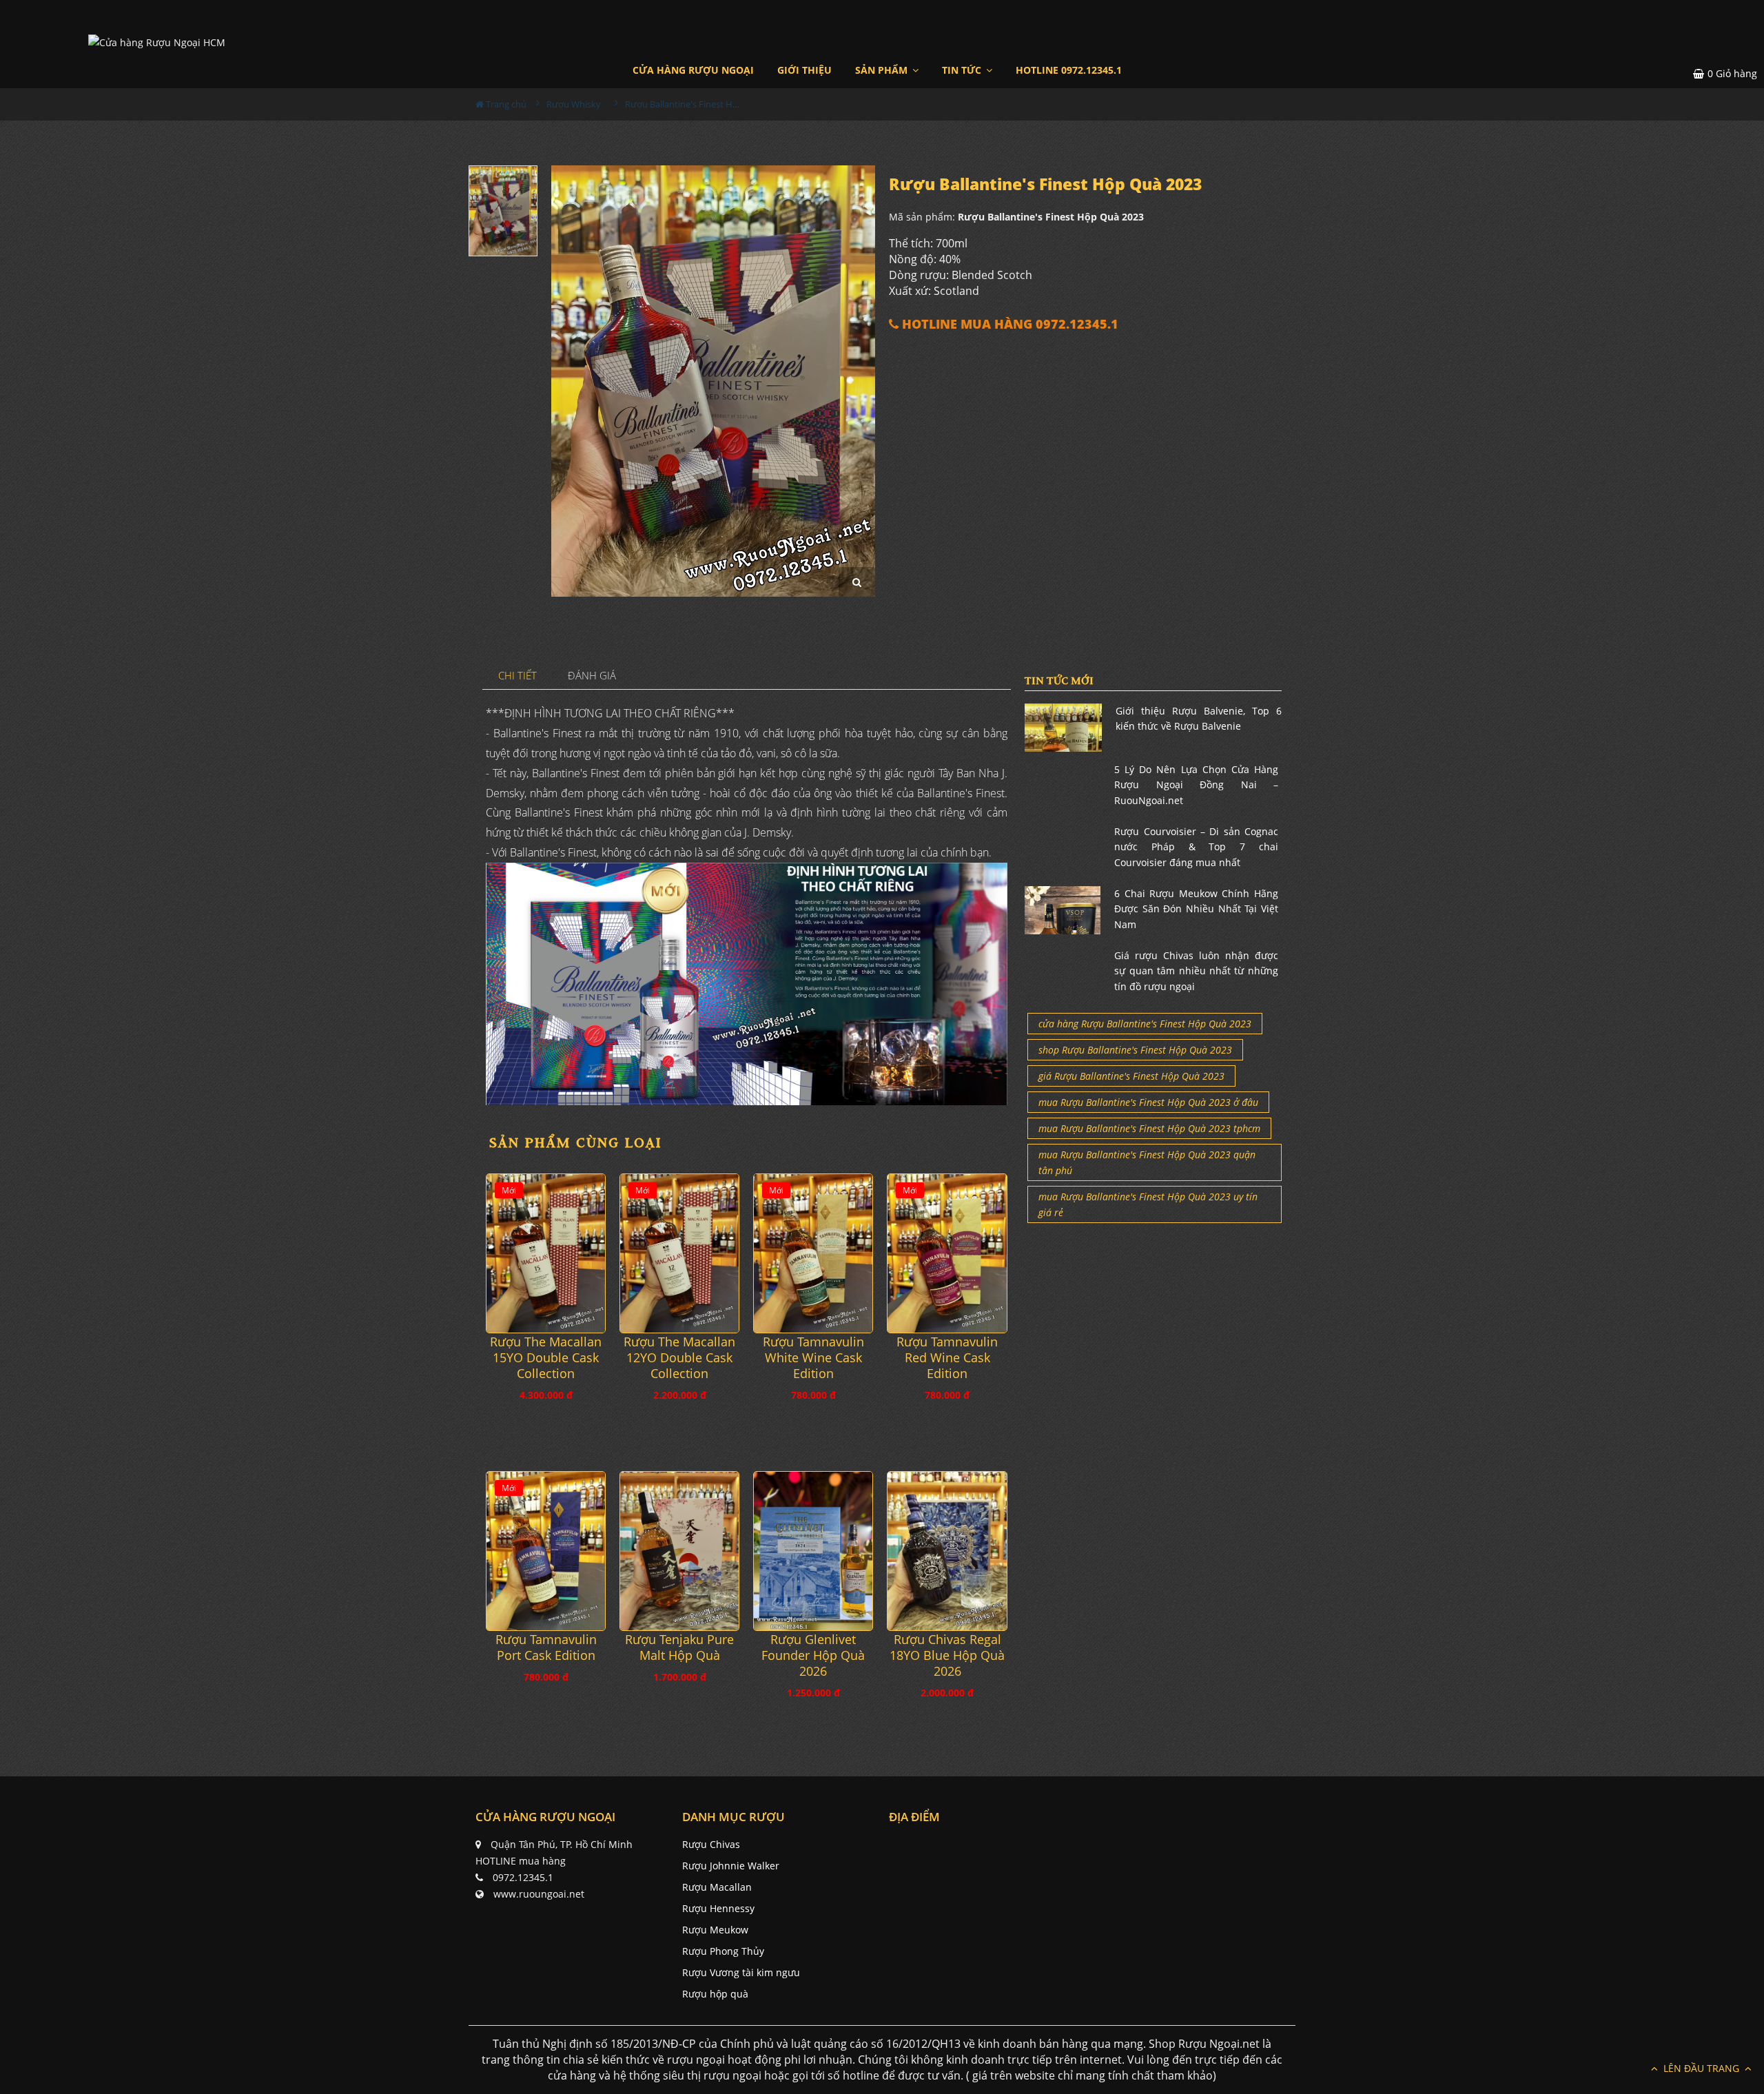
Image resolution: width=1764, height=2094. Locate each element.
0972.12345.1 (523, 1877)
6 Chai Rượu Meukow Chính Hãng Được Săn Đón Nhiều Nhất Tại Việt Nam (1196, 909)
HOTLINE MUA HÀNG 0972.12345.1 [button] (1008, 324)
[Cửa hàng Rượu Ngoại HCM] (157, 42)
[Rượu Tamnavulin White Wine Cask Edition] (813, 1253)
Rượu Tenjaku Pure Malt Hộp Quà (679, 1648)
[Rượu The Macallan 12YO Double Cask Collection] (679, 1253)
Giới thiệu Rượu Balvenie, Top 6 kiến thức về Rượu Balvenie (1199, 718)
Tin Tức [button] (963, 70)
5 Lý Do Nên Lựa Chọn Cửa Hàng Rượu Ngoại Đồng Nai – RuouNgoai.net (1196, 785)
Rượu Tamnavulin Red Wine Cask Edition (947, 1358)
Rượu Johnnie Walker (731, 1866)
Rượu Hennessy (718, 1908)
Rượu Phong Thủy (723, 1951)
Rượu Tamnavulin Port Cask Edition (546, 1648)
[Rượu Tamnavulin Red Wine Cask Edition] (947, 1253)
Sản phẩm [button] (883, 70)
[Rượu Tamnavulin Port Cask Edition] (546, 1551)
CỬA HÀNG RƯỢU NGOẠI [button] (693, 70)
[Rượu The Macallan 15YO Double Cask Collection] (546, 1253)
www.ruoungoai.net (539, 1894)
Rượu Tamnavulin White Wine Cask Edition (813, 1358)
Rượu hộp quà (715, 1994)
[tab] (518, 676)
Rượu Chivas (711, 1844)
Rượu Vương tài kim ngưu (741, 1972)
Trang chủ (505, 104)
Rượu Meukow (715, 1930)
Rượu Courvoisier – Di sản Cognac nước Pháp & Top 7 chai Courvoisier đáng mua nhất (1196, 847)
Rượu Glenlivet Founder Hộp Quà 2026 (813, 1655)
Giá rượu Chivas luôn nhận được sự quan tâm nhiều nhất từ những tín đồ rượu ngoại (1196, 971)
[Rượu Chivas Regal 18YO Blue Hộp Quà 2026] (947, 1551)
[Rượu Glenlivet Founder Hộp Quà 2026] (813, 1551)
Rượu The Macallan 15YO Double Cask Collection (546, 1358)
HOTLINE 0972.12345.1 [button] (1069, 70)
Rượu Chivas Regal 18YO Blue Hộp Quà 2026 (947, 1655)
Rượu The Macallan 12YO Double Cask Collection (679, 1358)
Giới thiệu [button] (804, 70)
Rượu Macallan (717, 1887)
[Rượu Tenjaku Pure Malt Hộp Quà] (679, 1551)
